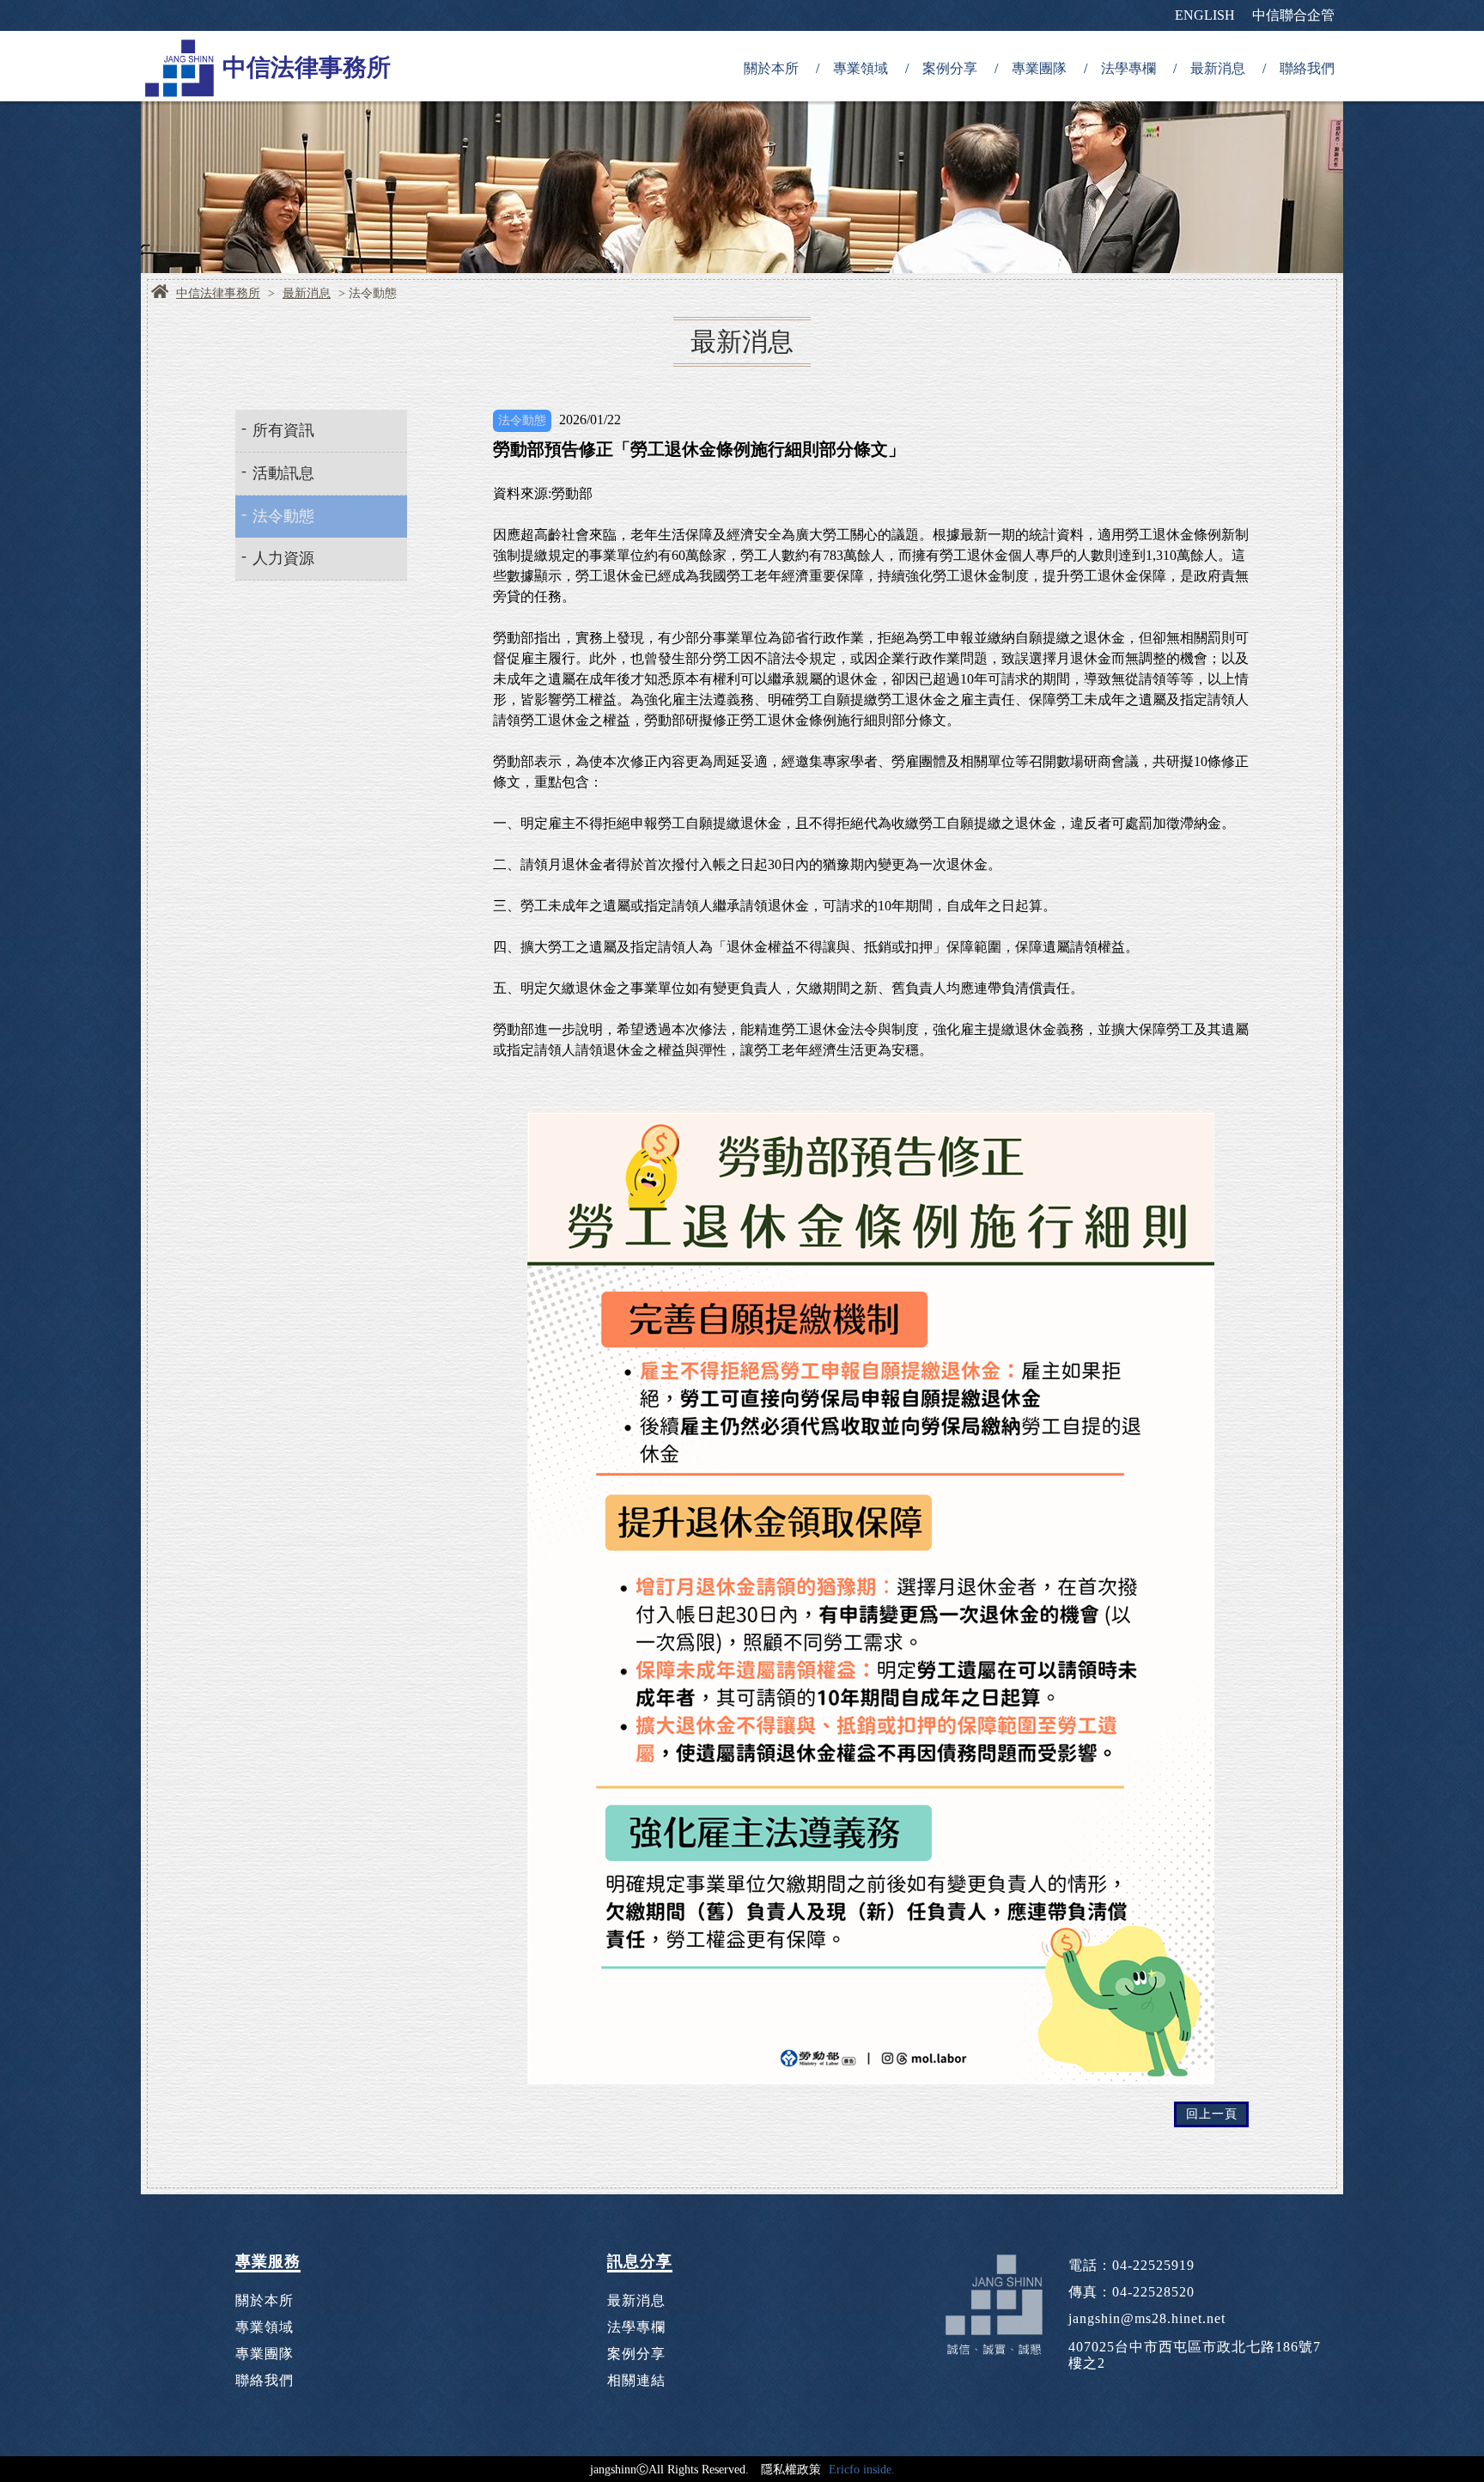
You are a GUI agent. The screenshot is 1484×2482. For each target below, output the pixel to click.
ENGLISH (1205, 15)
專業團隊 (1039, 68)
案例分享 (950, 68)
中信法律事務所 (218, 294)
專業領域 (861, 68)
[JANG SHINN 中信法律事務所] (179, 66)
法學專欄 (1128, 68)
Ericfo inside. (862, 2469)
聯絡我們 (1307, 68)
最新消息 (1218, 68)
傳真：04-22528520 (1131, 2292)
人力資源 (283, 558)
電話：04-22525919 (1131, 2265)
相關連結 (636, 2380)
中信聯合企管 (1293, 15)
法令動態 (283, 516)
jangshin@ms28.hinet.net (1147, 2318)
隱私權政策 (791, 2469)
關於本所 (771, 68)
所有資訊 (283, 430)
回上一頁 (1212, 2114)
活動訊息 (283, 473)
